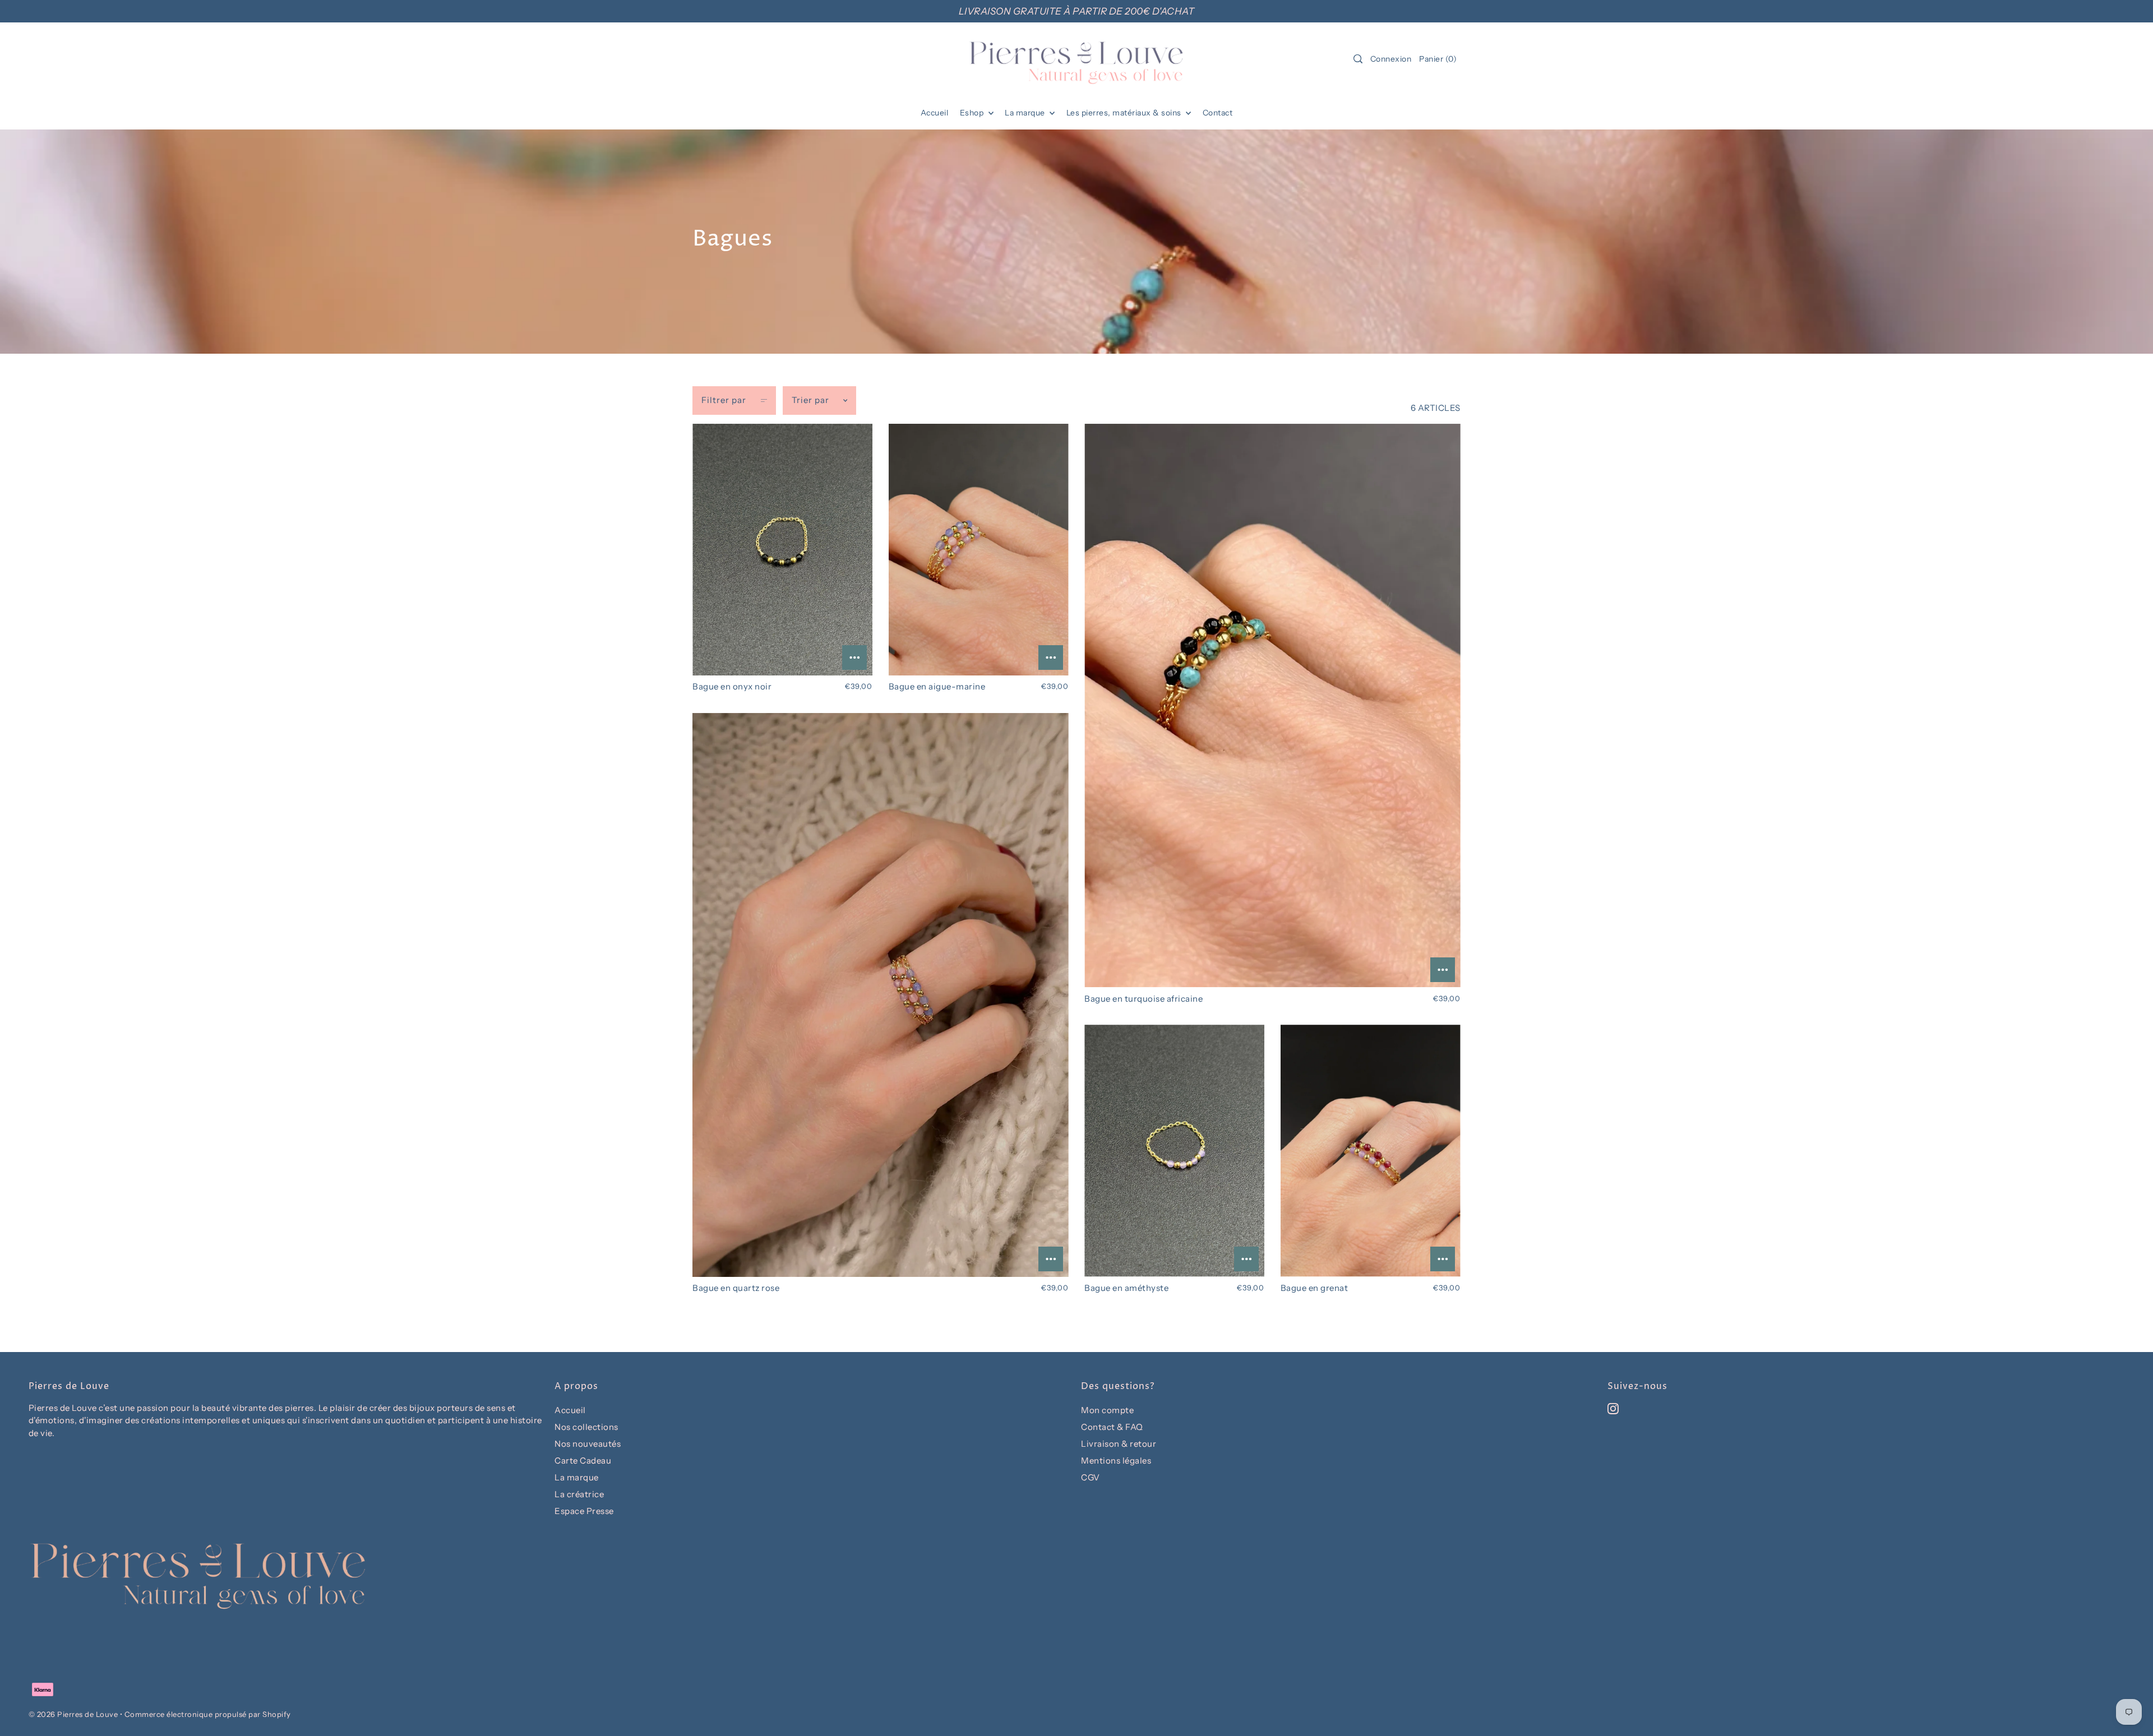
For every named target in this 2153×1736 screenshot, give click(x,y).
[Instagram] (1613, 1408)
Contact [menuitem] (1218, 113)
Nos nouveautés (588, 1444)
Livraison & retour (1119, 1444)
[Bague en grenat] (1371, 1151)
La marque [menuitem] (1026, 113)
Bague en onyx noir (732, 686)
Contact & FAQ (1112, 1427)
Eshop (973, 113)
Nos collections (586, 1427)
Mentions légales (1116, 1460)
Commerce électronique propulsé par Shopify (208, 1714)
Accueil (570, 1410)
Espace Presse (584, 1511)
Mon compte (1107, 1410)
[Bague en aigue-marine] (979, 550)
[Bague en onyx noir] (782, 550)
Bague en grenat (1315, 1288)
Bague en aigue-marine (937, 686)
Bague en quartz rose (736, 1288)
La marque (577, 1477)
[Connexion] (1358, 59)
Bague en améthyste (1126, 1288)
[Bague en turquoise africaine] (1272, 706)
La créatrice (579, 1494)
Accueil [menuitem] (935, 113)
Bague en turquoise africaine (1144, 999)
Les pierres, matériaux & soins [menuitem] (1125, 113)
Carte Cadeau (583, 1460)
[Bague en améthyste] (1174, 1151)
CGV (1091, 1477)
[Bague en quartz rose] (881, 995)
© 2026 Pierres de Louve (73, 1714)
